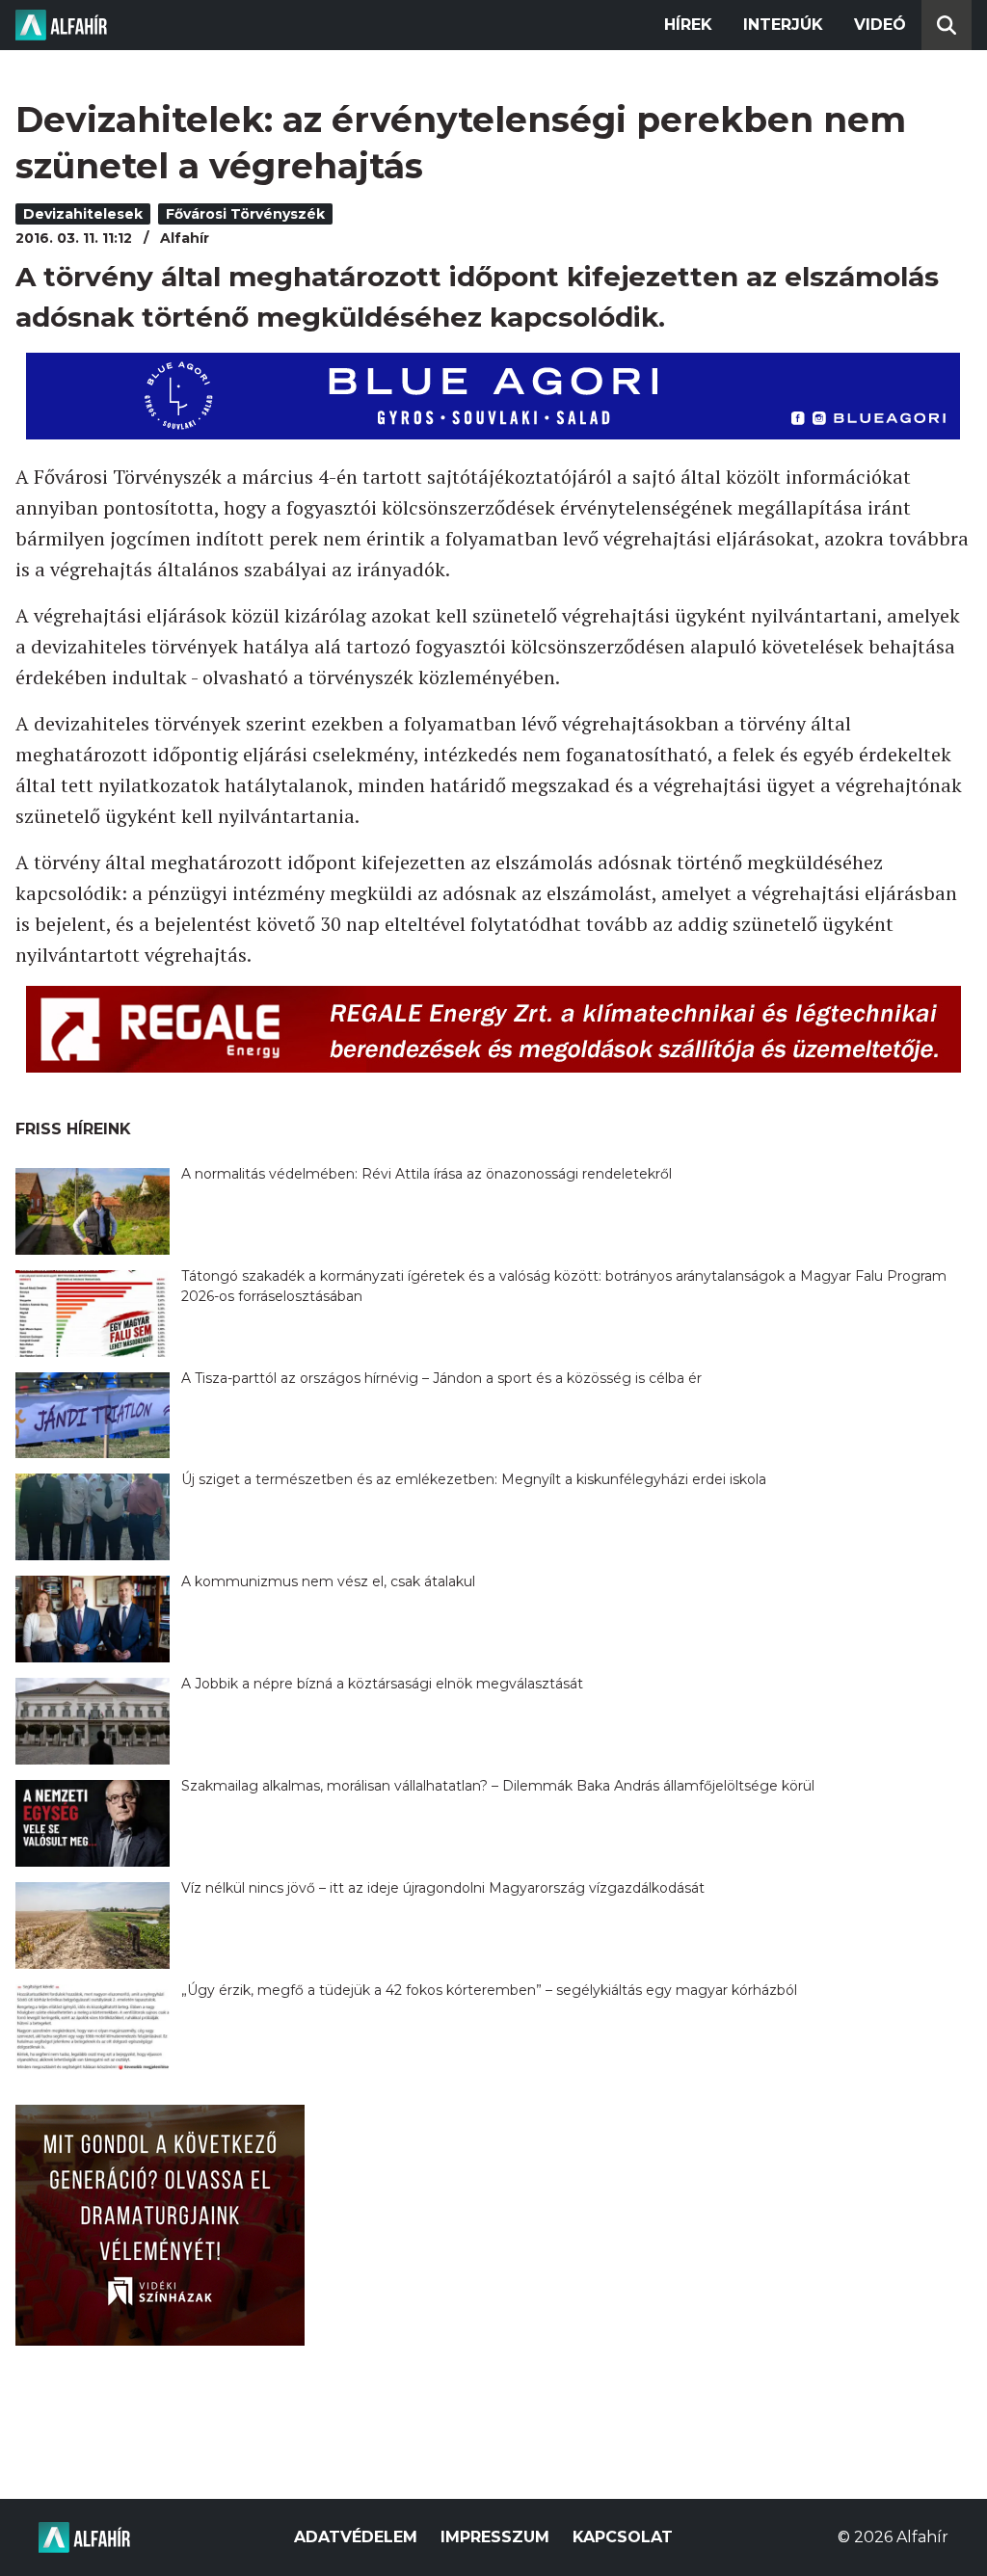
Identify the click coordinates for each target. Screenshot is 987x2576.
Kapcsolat (623, 2537)
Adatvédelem (356, 2537)
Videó (880, 25)
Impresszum (495, 2537)
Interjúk (783, 25)
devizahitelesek (83, 214)
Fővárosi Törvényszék (245, 214)
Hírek (688, 25)
